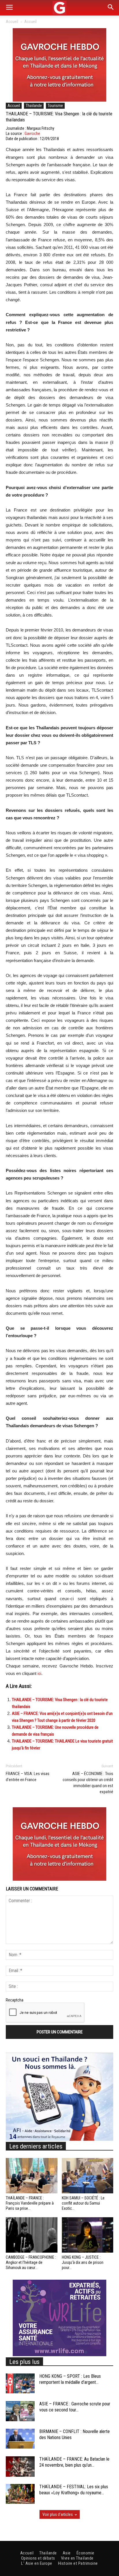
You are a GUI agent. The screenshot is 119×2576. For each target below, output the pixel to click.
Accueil (12, 22)
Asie (67, 2553)
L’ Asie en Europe (37, 2563)
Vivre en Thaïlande (77, 2558)
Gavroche (32, 133)
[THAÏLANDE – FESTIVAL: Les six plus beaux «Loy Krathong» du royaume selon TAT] (20, 2494)
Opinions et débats (38, 2558)
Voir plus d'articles (58, 2514)
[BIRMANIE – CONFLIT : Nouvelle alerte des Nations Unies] (20, 2439)
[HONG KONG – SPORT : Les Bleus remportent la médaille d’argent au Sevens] (20, 2383)
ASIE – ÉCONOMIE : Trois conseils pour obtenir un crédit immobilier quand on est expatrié (88, 1783)
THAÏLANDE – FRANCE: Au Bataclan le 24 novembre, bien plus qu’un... (74, 2462)
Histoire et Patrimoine (78, 2563)
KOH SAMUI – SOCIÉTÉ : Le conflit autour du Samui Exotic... (83, 2203)
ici (39, 1674)
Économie (85, 2553)
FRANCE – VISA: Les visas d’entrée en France (28, 1777)
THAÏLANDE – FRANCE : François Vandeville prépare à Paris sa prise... (30, 2203)
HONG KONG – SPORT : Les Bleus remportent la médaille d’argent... (70, 2379)
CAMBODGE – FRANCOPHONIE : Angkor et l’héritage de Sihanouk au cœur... (31, 2262)
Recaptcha (15, 2000)
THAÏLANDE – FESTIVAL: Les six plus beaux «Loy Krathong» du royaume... (74, 2490)
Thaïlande (34, 106)
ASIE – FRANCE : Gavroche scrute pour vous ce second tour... (75, 2407)
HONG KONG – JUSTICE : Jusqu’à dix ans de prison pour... (83, 2262)
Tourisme (55, 106)
